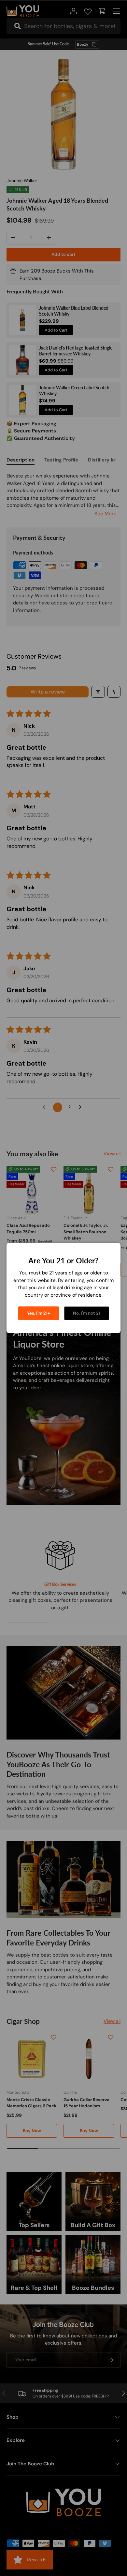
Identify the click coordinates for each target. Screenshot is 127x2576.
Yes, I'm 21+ (39, 1313)
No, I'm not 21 (87, 1313)
